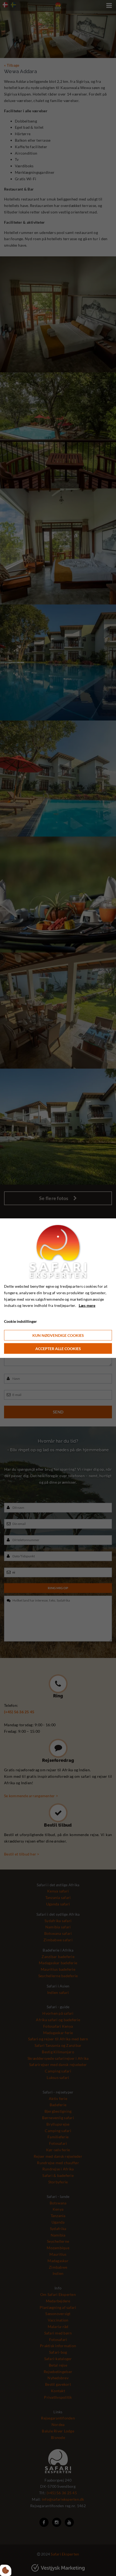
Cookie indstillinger (21, 1321)
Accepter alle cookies (58, 1348)
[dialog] (58, 1288)
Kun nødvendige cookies (58, 1335)
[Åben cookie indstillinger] (6, 2570)
